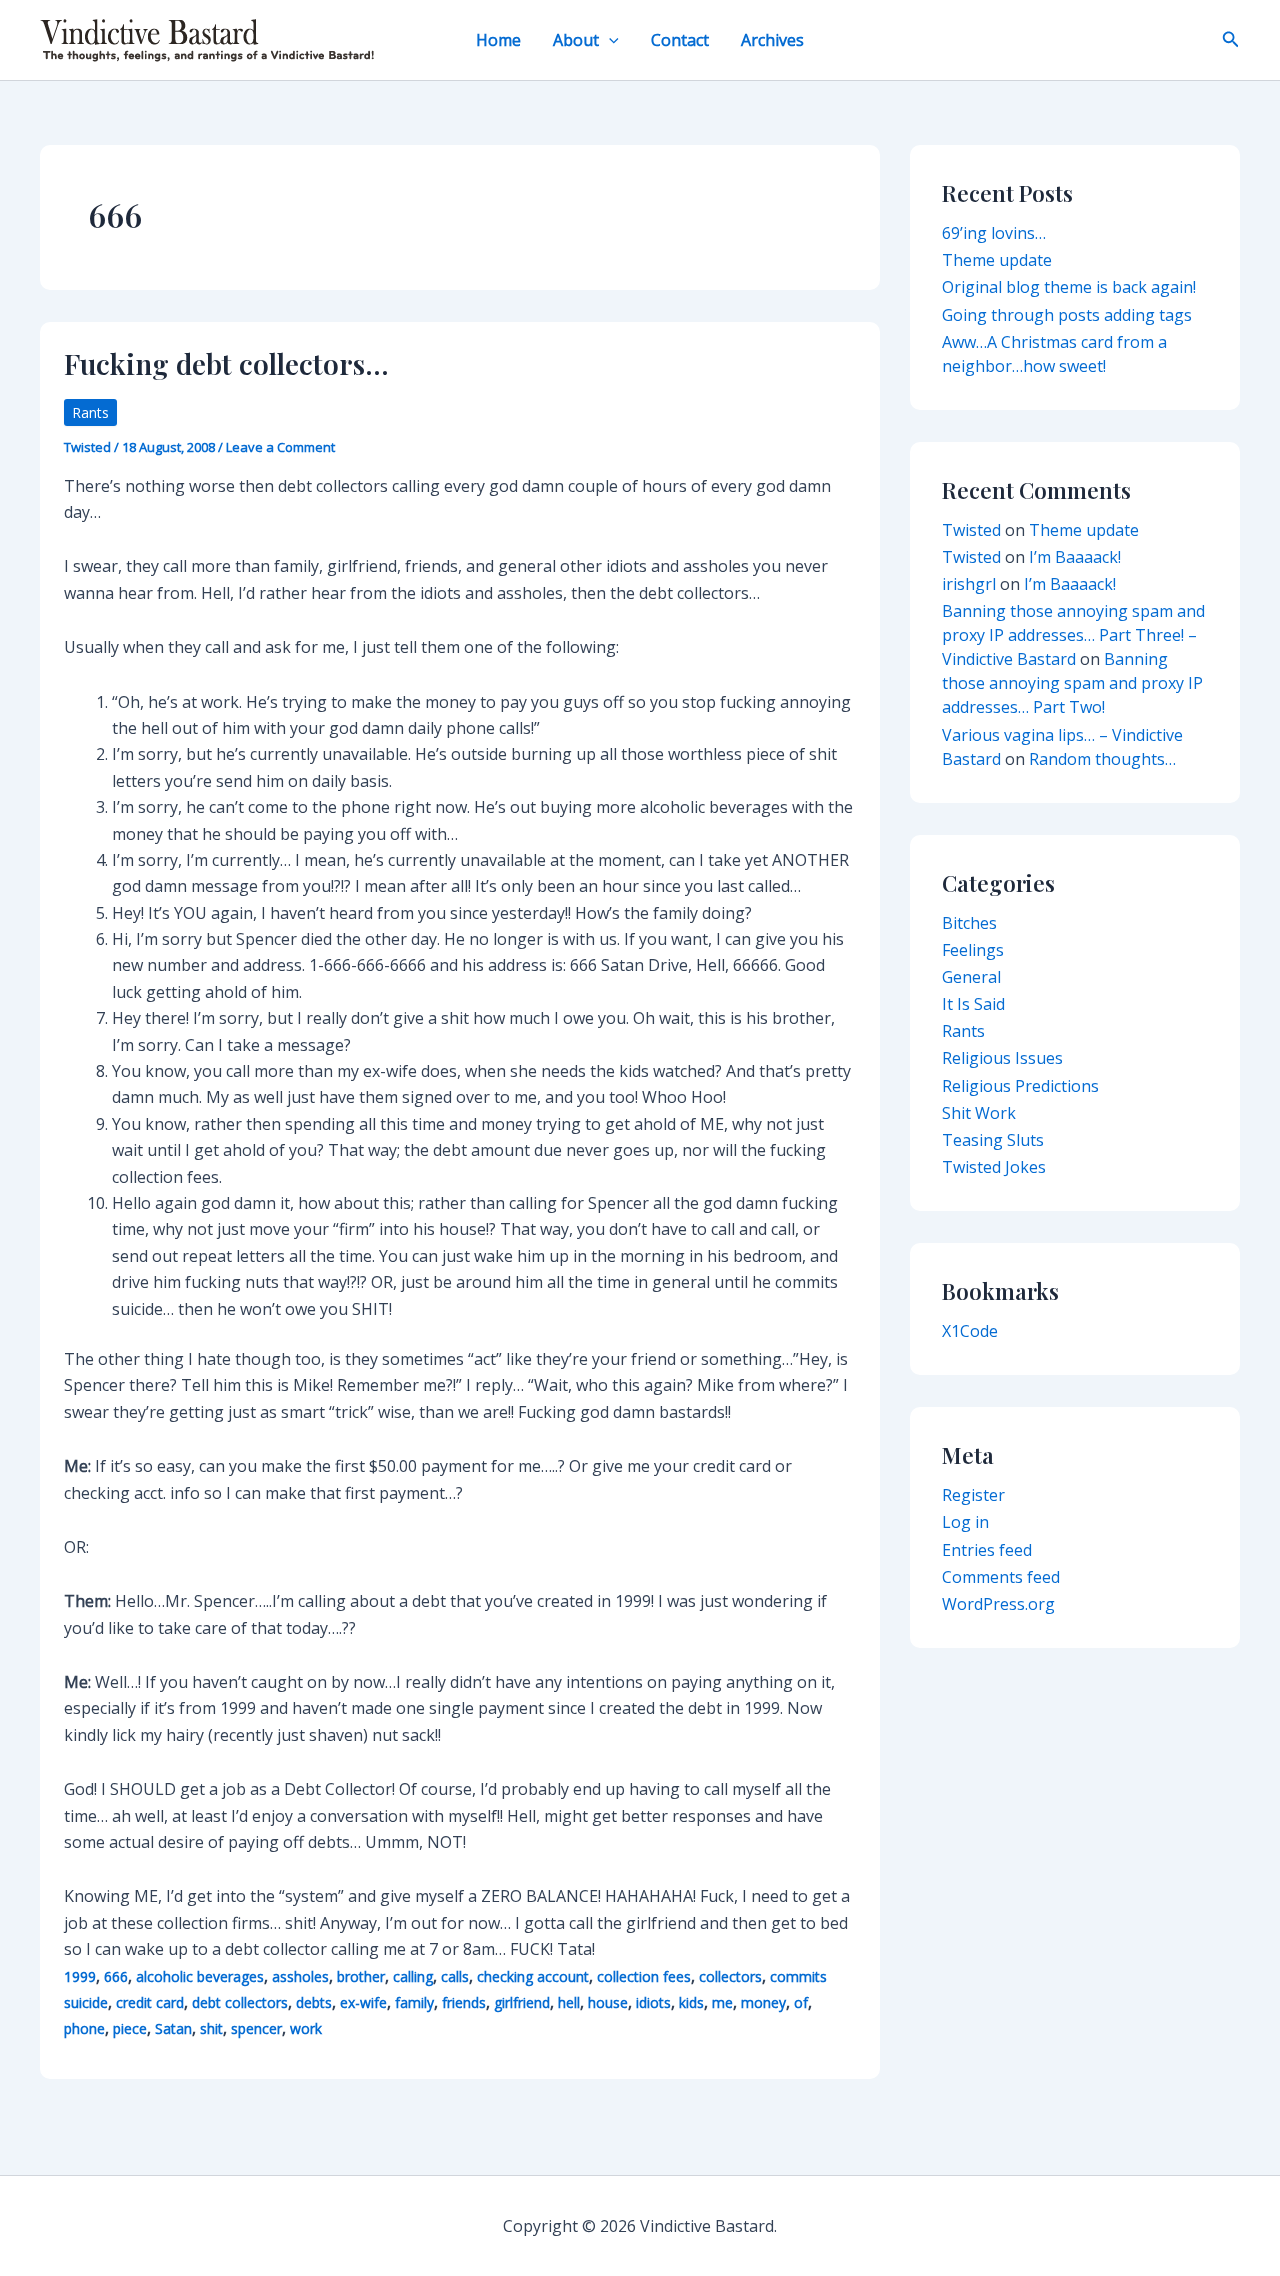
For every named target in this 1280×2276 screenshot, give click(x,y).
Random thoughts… (1102, 759)
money (763, 2002)
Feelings (973, 950)
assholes (300, 1976)
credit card (150, 2002)
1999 (80, 1976)
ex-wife (363, 2002)
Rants (90, 412)
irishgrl (969, 584)
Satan (173, 2028)
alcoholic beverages (200, 1976)
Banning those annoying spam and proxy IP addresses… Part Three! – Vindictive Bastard (1073, 635)
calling (413, 1976)
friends (464, 2002)
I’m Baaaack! (1075, 557)
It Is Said (973, 1004)
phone (84, 2028)
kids (691, 2002)
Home (498, 40)
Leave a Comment (280, 447)
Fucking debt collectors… (226, 363)
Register (973, 1495)
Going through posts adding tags (1067, 315)
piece (130, 2028)
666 (116, 1976)
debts (314, 2002)
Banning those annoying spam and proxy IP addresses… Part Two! (1072, 683)
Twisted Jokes (994, 1167)
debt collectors (240, 2002)
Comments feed (1001, 1577)
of (801, 2002)
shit (211, 2028)
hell (569, 2002)
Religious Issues (1002, 1058)
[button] (609, 40)
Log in (965, 1522)
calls (455, 1976)
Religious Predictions (1020, 1086)
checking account (533, 1976)
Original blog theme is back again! (1069, 287)
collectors (730, 1976)
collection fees (644, 1976)
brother (361, 1976)
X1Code (970, 1331)
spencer (256, 2028)
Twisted (971, 530)
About (576, 40)
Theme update (997, 260)
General (971, 977)
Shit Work (979, 1113)
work (306, 2028)
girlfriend (522, 2002)
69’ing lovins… (994, 233)
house (608, 2002)
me (722, 2002)
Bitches (969, 923)
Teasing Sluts (993, 1140)
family (414, 2002)
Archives (772, 40)
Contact (680, 40)
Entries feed (987, 1550)
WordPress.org (998, 1604)
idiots (653, 2002)
